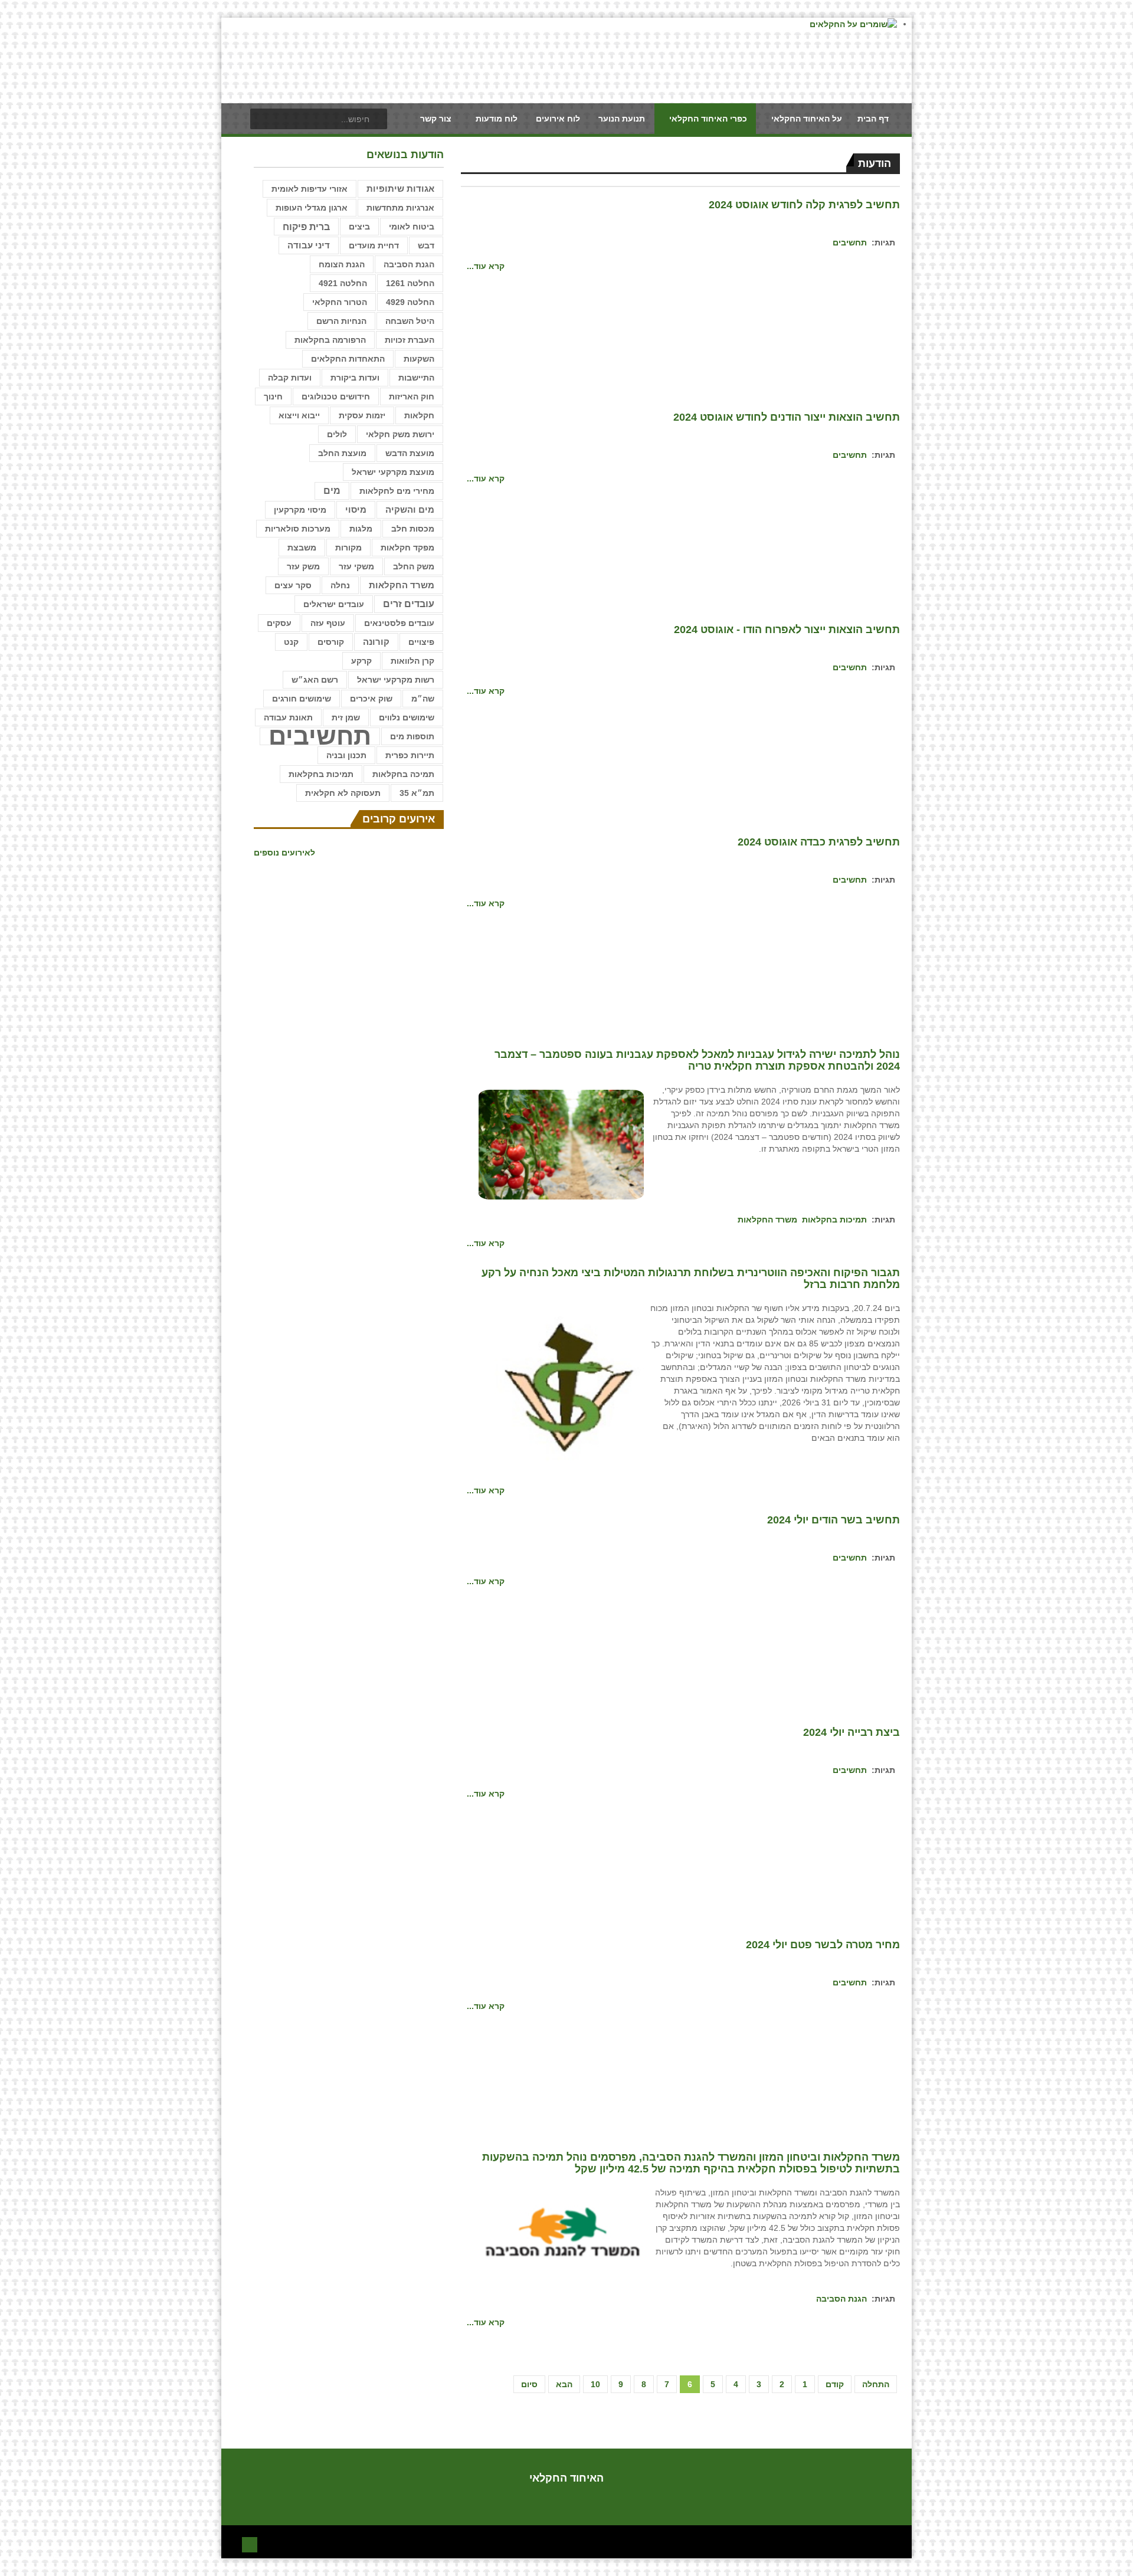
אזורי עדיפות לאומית (310, 189)
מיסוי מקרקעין (300, 510)
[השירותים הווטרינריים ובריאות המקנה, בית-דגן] (561, 1385)
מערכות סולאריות (298, 529)
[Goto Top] (250, 2543)
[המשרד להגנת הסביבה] (561, 2235)
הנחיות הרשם (341, 321)
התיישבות (416, 378)
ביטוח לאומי (412, 227)
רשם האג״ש (315, 680)
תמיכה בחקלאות (403, 774)
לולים (337, 434)
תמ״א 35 (417, 793)
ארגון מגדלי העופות (312, 208)
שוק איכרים (371, 699)
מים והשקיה (410, 510)
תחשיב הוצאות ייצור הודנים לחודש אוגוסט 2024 (787, 417)
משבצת (302, 548)
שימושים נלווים (407, 717)
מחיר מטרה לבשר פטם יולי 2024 (823, 1945)
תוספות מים (412, 736)
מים (332, 491)
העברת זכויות (410, 340)
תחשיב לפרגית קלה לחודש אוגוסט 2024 (804, 205)
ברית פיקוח (306, 227)
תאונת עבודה (288, 717)
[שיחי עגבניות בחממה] (561, 1144)
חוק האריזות (412, 396)
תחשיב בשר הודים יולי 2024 (834, 1520)
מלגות (361, 529)
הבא (564, 2384)
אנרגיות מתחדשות (400, 208)
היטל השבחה (410, 321)
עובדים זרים (409, 604)
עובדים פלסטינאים (399, 623)
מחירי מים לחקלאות (397, 491)
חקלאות (419, 415)
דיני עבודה (309, 245)
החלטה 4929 (410, 302)
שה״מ (423, 699)
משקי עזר (356, 566)
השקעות (419, 359)
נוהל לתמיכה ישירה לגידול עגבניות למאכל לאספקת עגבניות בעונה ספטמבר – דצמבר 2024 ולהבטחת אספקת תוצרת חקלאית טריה (697, 1060)
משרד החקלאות (767, 1220)
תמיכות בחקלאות (834, 1220)
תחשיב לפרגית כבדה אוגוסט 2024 (819, 842)
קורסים (331, 642)
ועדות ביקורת (355, 378)
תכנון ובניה (346, 755)
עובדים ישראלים (334, 604)
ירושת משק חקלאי (400, 434)
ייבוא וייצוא (299, 415)
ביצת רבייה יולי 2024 (852, 1732)
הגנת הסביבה (841, 2299)
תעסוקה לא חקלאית (343, 793)
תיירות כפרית (410, 755)
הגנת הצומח (342, 264)
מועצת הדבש (410, 453)
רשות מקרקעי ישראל (396, 680)
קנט (291, 642)
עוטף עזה (328, 623)
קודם (835, 2384)
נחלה (340, 585)
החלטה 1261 (410, 283)
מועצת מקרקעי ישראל (393, 472)
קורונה (376, 642)
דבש (426, 245)
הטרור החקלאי (340, 302)
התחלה (876, 2384)
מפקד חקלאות (407, 548)
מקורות (348, 548)
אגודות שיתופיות (400, 189)
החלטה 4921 (343, 283)
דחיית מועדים (374, 245)
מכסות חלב (413, 529)
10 (595, 2384)
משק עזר (303, 566)
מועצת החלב (342, 453)
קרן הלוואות (412, 661)
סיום (529, 2384)
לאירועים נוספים (284, 853)
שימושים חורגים (302, 699)
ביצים (359, 227)
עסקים (279, 623)
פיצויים (421, 642)
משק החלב (414, 566)
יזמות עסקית (362, 415)
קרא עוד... (486, 266)
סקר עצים (293, 585)
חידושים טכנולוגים (336, 396)
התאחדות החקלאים (348, 359)
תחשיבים (850, 242)
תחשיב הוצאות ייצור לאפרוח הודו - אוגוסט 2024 (787, 630)
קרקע (361, 661)
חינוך (273, 396)
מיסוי (356, 509)
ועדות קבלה (290, 378)
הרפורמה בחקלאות (330, 340)
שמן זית (346, 717)
